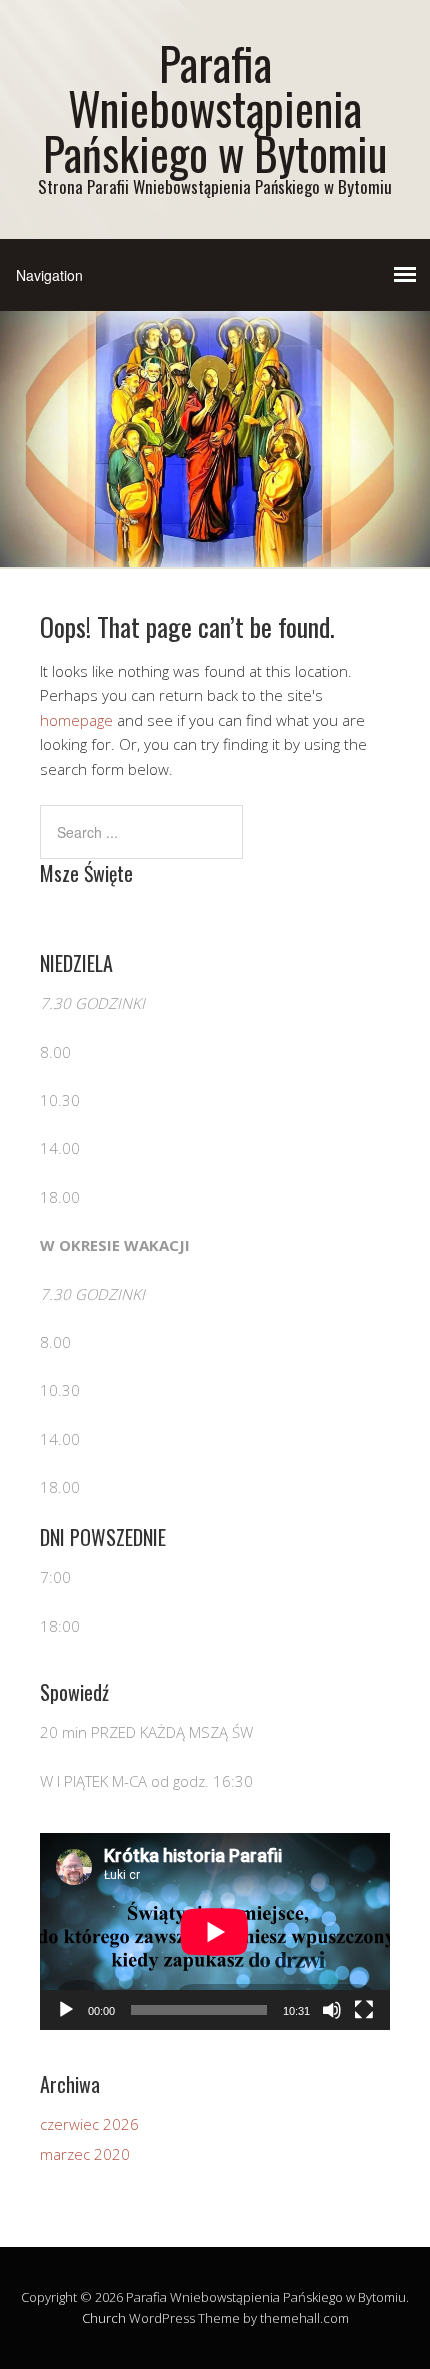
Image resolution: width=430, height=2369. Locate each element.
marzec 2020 (85, 2154)
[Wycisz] (332, 2010)
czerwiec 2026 (89, 2124)
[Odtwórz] (66, 2010)
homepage (76, 720)
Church (104, 2318)
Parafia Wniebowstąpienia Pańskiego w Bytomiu (215, 107)
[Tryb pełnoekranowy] (364, 2010)
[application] (215, 1931)
